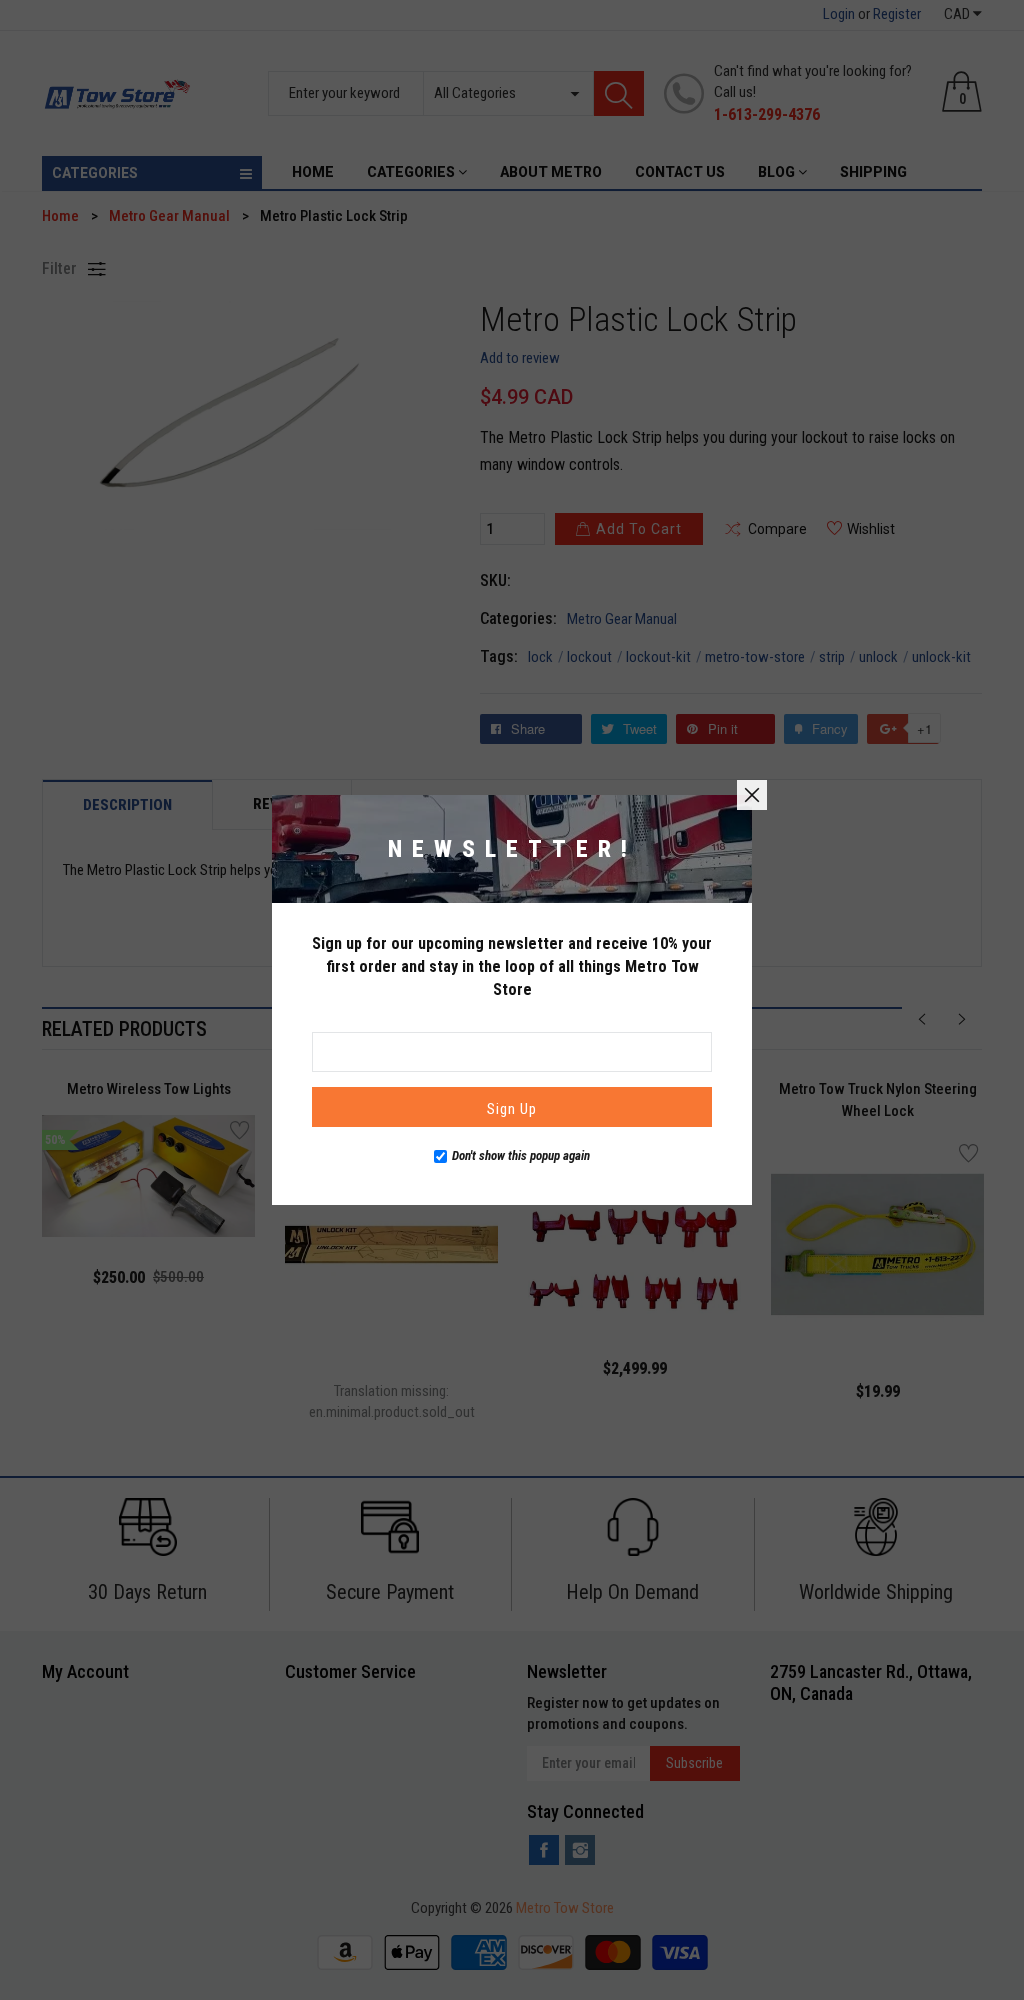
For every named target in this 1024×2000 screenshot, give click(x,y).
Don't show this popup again (521, 1155)
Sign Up (512, 1109)
